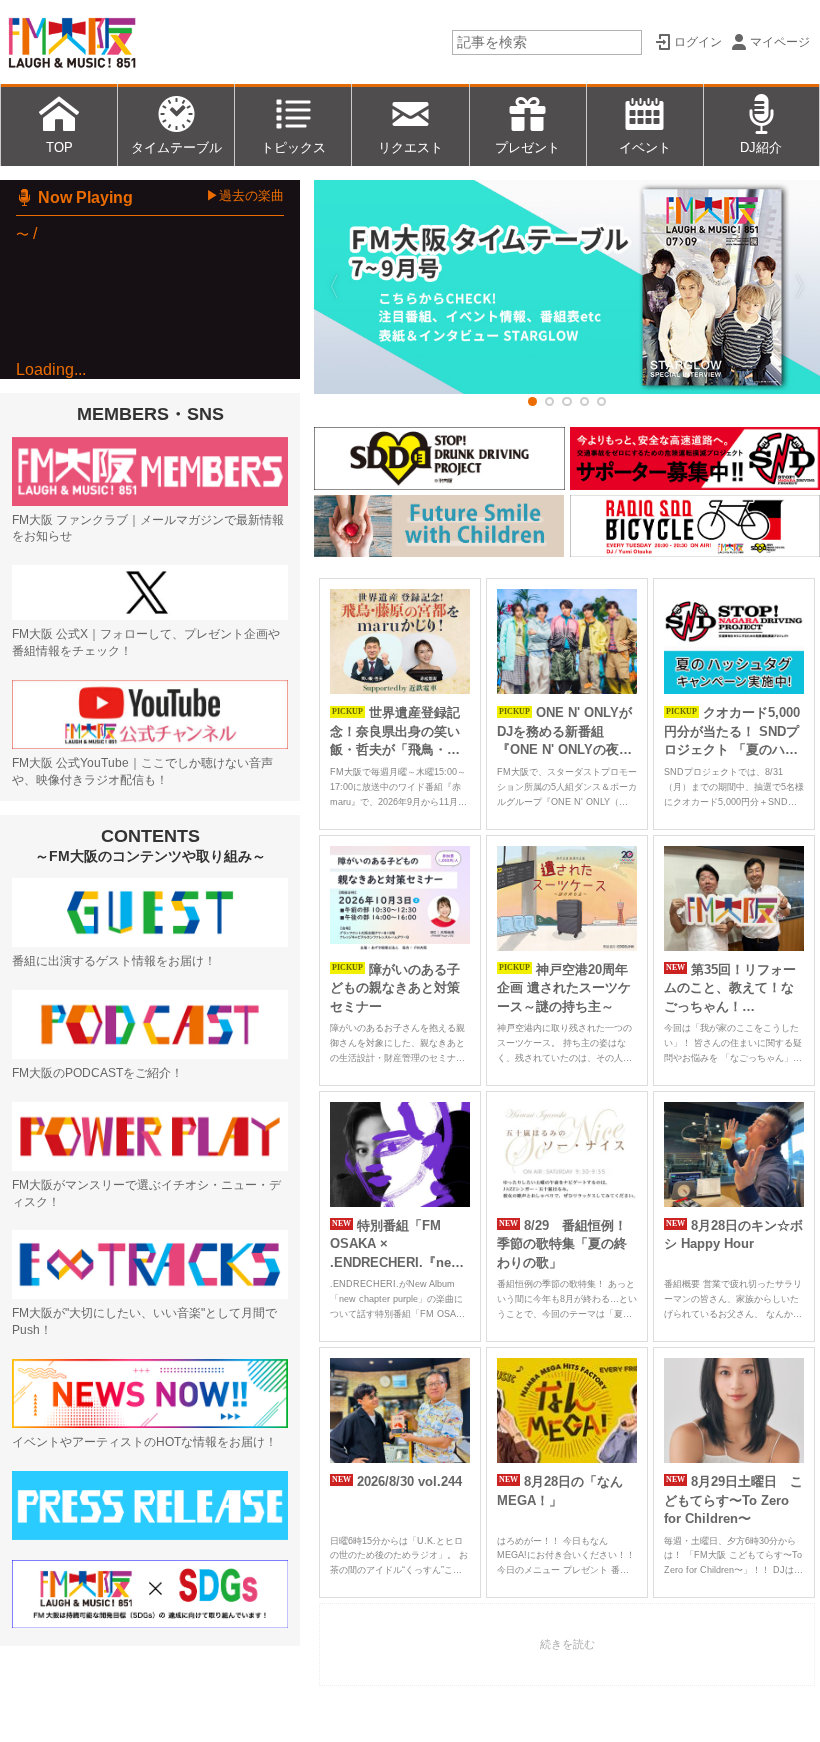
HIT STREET (68, 433)
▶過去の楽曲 (245, 195)
